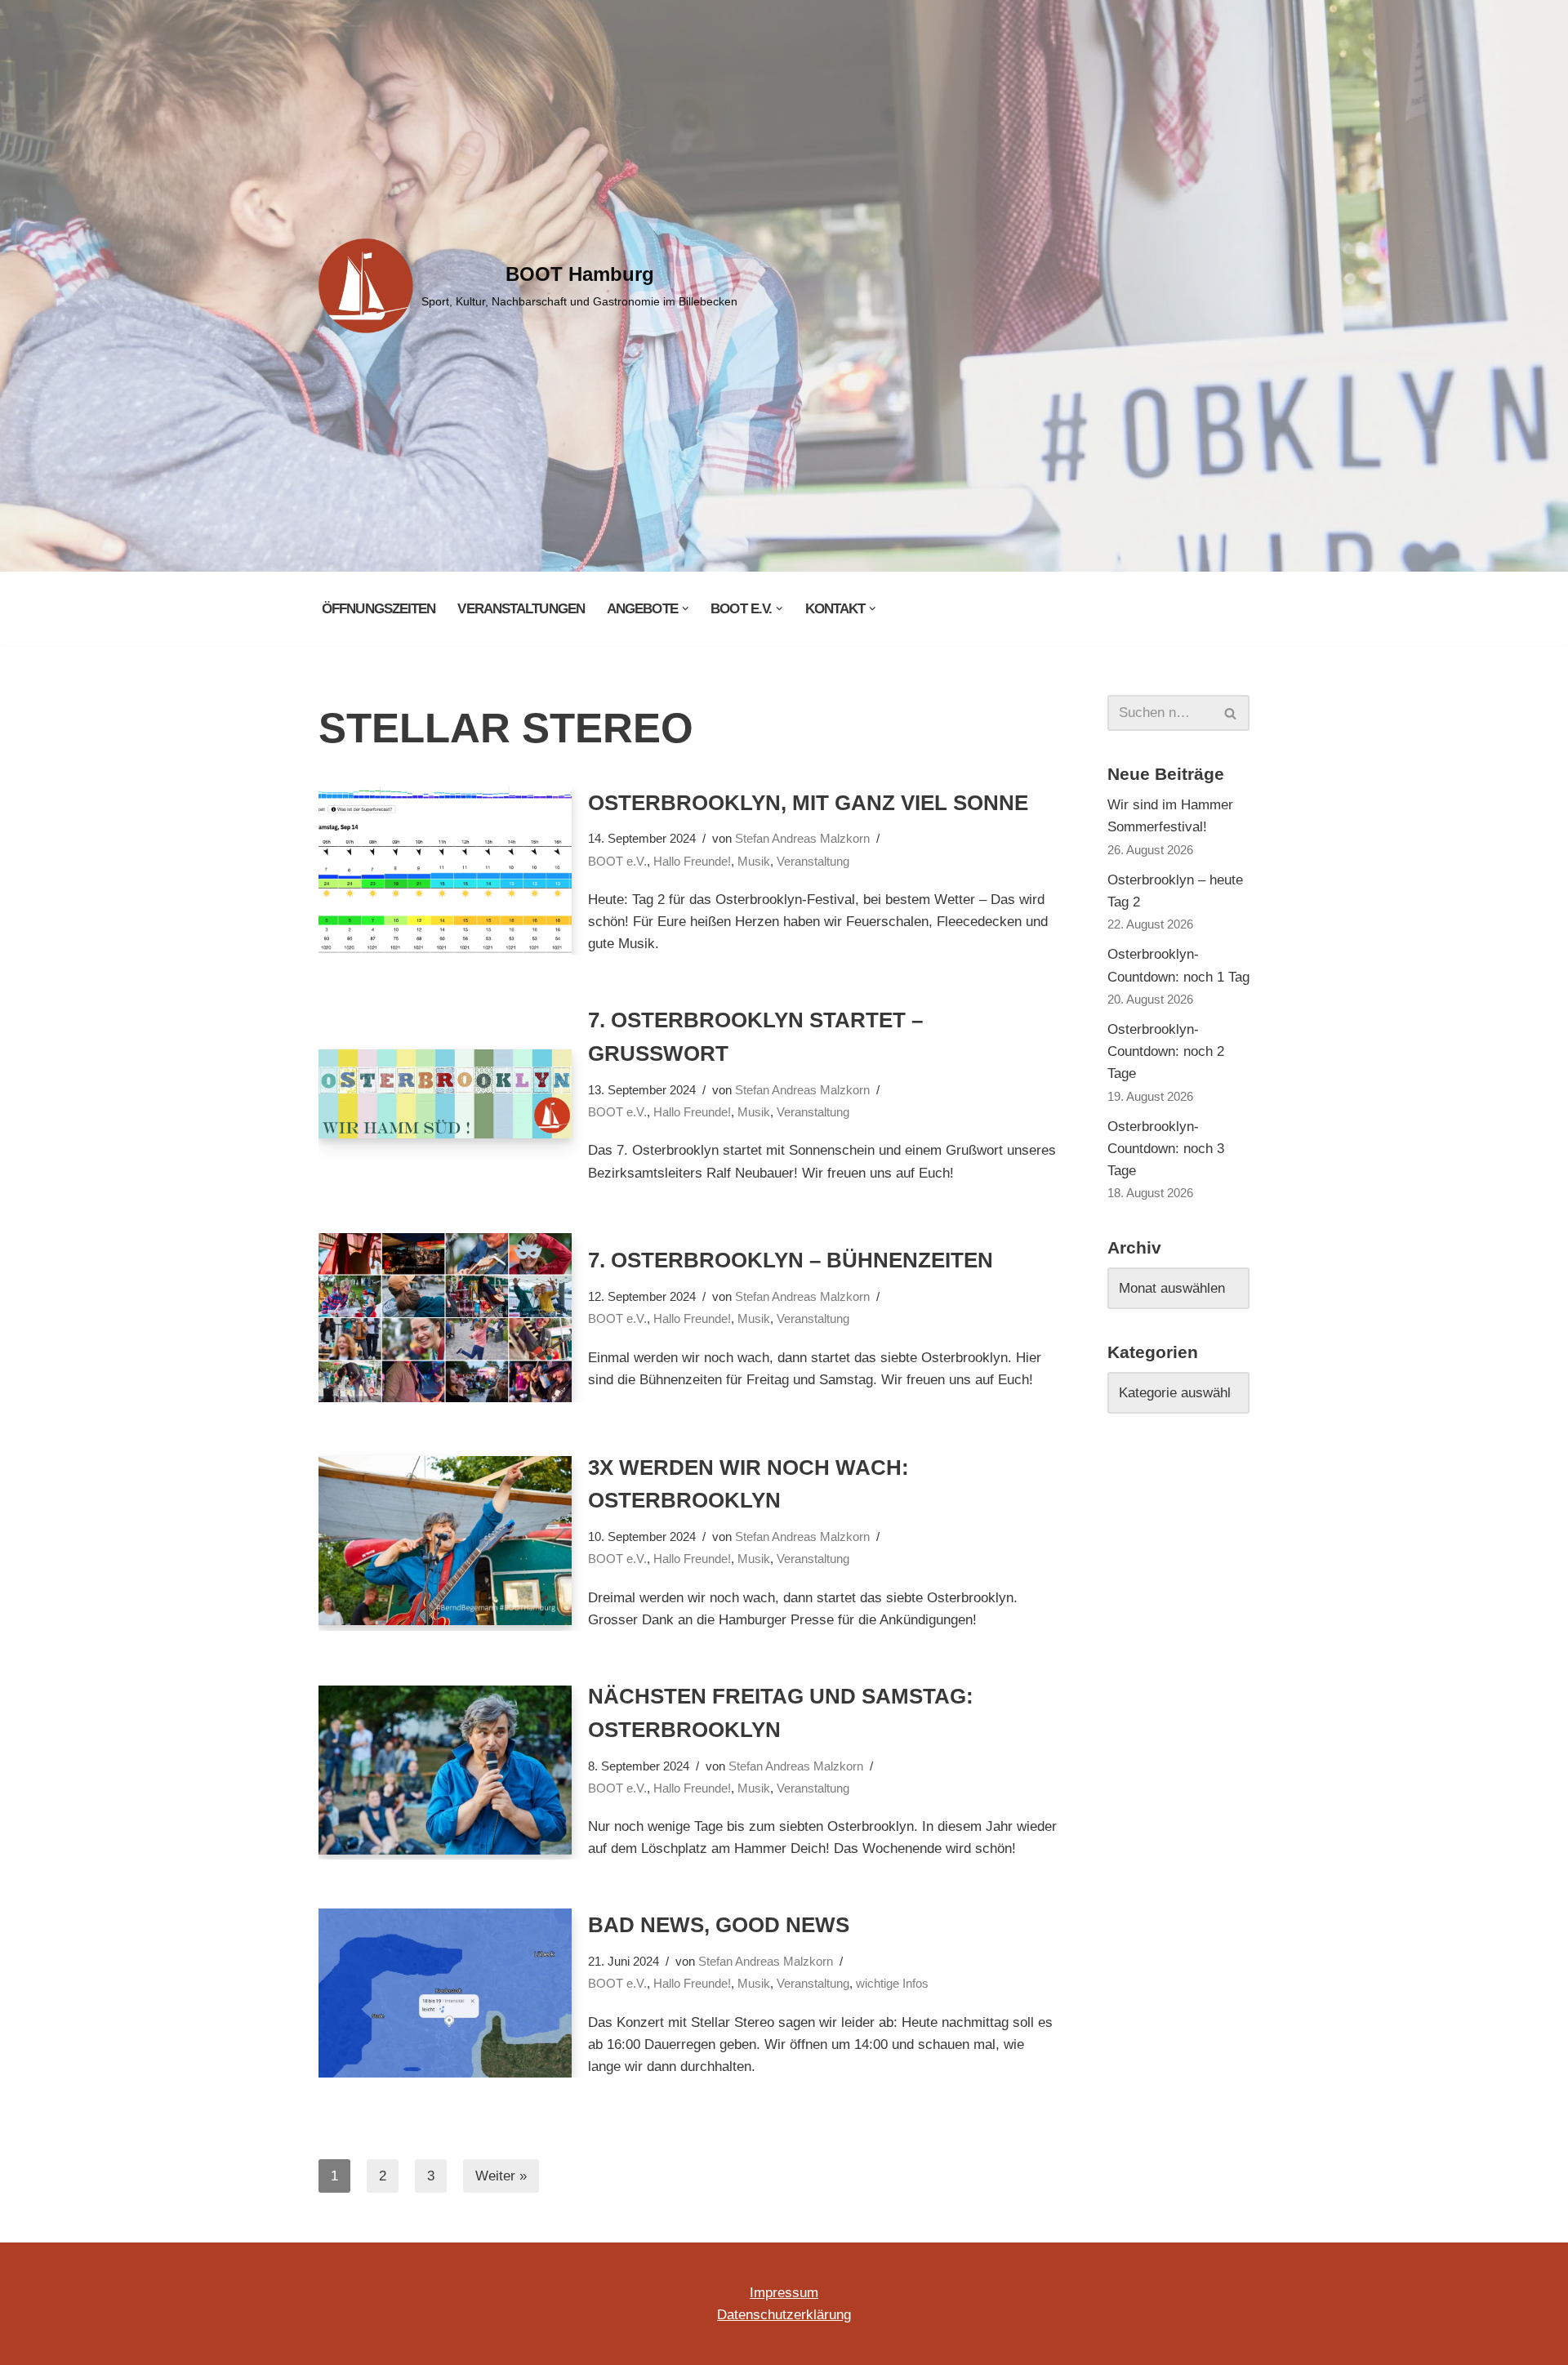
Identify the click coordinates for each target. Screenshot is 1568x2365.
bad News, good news (719, 1925)
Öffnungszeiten (379, 609)
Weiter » (501, 2176)
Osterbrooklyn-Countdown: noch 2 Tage (1166, 1051)
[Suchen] (1231, 713)
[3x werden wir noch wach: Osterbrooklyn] (445, 1541)
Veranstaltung (813, 861)
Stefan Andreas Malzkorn (802, 838)
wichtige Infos (892, 1983)
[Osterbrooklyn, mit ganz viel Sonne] (445, 871)
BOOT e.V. (617, 861)
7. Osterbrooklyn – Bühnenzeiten (791, 1260)
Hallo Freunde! (692, 861)
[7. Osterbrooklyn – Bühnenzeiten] (445, 1318)
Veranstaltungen (521, 609)
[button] (686, 609)
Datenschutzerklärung (784, 2315)
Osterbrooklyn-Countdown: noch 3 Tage (1166, 1149)
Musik (754, 861)
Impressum (784, 2293)
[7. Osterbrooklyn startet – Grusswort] (445, 1094)
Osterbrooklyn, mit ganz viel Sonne (808, 803)
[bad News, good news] (445, 1993)
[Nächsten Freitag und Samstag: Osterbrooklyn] (445, 1770)
